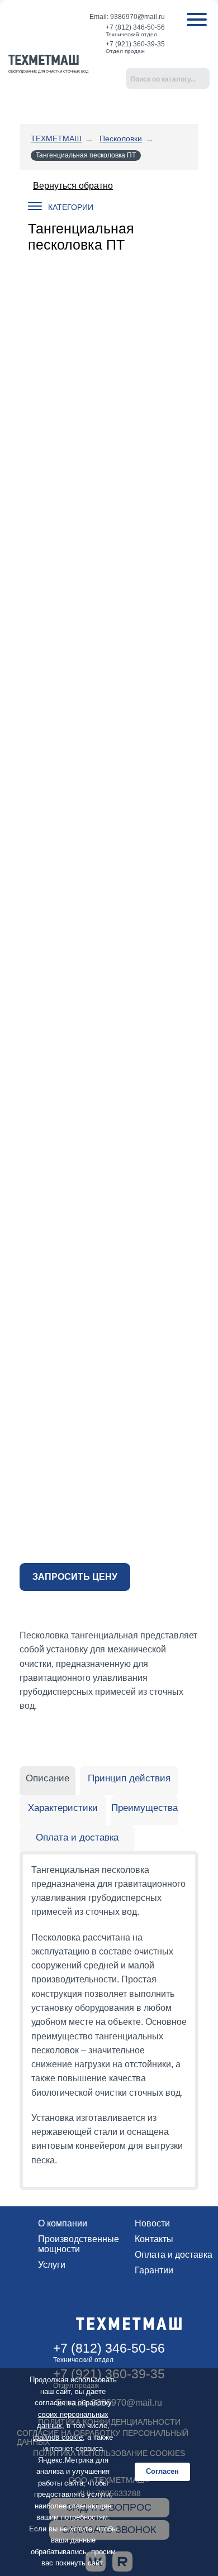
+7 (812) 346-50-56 (135, 27)
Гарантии (154, 2270)
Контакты (154, 2239)
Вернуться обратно (73, 186)
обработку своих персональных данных (74, 2414)
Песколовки (121, 138)
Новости (152, 2223)
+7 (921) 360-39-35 (135, 44)
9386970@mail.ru (138, 17)
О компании (63, 2223)
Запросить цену (75, 1577)
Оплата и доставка (174, 2255)
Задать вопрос (182, 54)
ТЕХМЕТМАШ (56, 138)
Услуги (52, 2265)
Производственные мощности (79, 2244)
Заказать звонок (201, 54)
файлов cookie (58, 2437)
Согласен (162, 2471)
